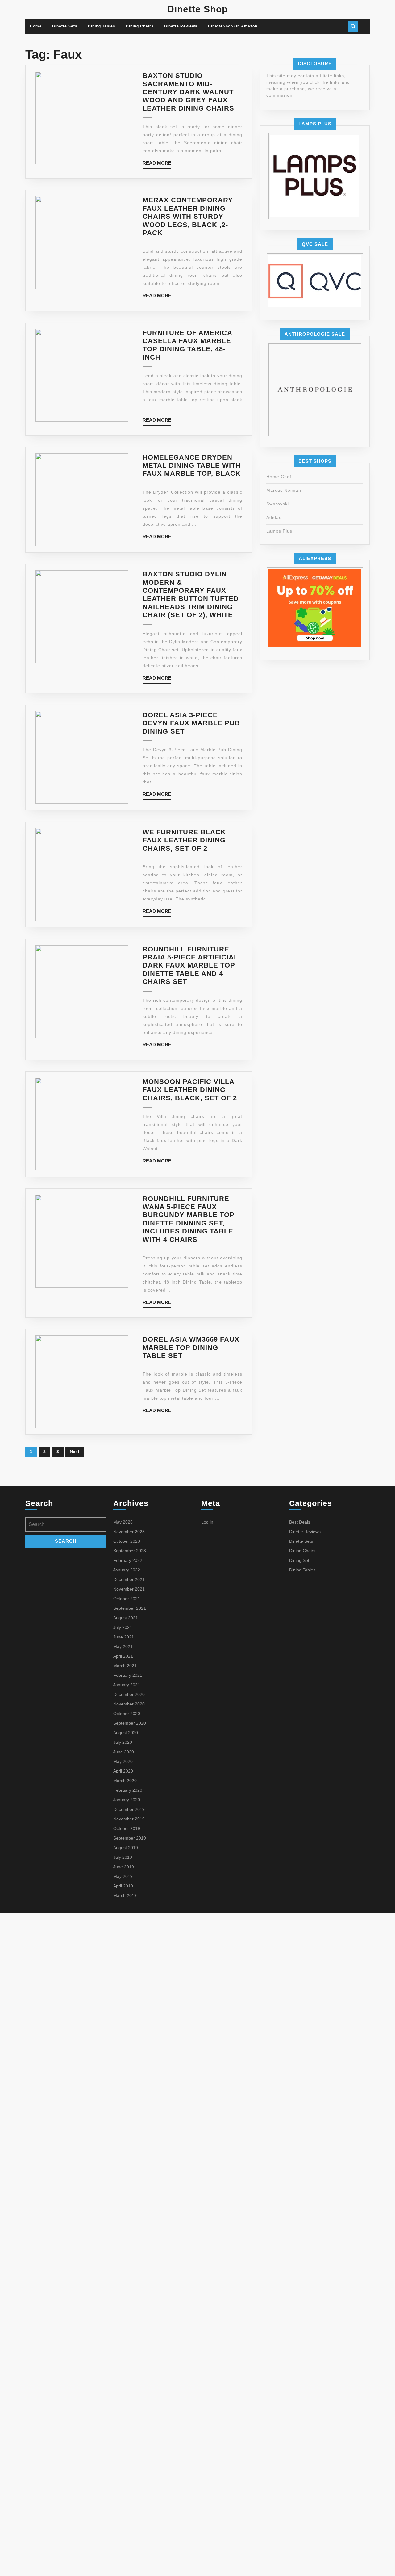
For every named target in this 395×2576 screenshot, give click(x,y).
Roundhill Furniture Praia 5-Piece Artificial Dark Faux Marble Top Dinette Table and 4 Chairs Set (190, 965)
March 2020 (125, 1781)
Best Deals (300, 1522)
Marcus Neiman (284, 490)
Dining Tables (102, 26)
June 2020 (124, 1752)
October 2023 (127, 1541)
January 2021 (127, 1685)
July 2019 (123, 1857)
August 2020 (126, 1733)
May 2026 (123, 1522)
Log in (207, 1522)
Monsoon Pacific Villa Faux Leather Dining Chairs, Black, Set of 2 (190, 1090)
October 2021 (127, 1599)
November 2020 (129, 1704)
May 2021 (123, 1646)
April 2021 (123, 1656)
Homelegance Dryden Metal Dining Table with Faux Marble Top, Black (192, 466)
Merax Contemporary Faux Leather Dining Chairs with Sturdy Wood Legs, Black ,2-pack (188, 216)
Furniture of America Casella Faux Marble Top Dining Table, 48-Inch (187, 345)
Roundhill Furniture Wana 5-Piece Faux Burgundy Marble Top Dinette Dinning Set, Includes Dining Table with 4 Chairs (189, 1219)
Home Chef (279, 477)
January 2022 (127, 1570)
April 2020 (123, 1771)
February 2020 (128, 1790)
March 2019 (125, 1895)
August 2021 (126, 1618)
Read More (157, 164)
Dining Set (299, 1560)
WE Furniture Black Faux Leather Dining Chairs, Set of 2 (184, 840)
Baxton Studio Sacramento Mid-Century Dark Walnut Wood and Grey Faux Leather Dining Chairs (188, 92)
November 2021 (129, 1589)
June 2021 (124, 1637)
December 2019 (129, 1809)
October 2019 (127, 1828)
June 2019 (124, 1867)
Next (75, 1452)
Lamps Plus (279, 531)
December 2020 (129, 1694)
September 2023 (130, 1551)
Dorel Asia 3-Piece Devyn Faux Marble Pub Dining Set (191, 723)
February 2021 (128, 1675)
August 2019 (126, 1848)
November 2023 (129, 1532)
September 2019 (130, 1838)
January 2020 (127, 1800)
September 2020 (130, 1723)
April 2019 (123, 1886)
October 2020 (127, 1714)
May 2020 (123, 1761)
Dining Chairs (140, 26)
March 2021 (125, 1666)
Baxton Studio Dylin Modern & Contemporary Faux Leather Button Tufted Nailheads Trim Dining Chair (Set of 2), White (191, 594)
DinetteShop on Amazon (233, 26)
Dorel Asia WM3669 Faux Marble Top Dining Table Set (191, 1347)
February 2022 (128, 1560)
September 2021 (130, 1608)
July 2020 (123, 1742)
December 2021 (129, 1579)
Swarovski (278, 504)
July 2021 (123, 1627)
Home (36, 26)
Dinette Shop (197, 9)
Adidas (274, 517)
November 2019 (129, 1819)
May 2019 (123, 1876)
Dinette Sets (65, 26)
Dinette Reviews (181, 26)
